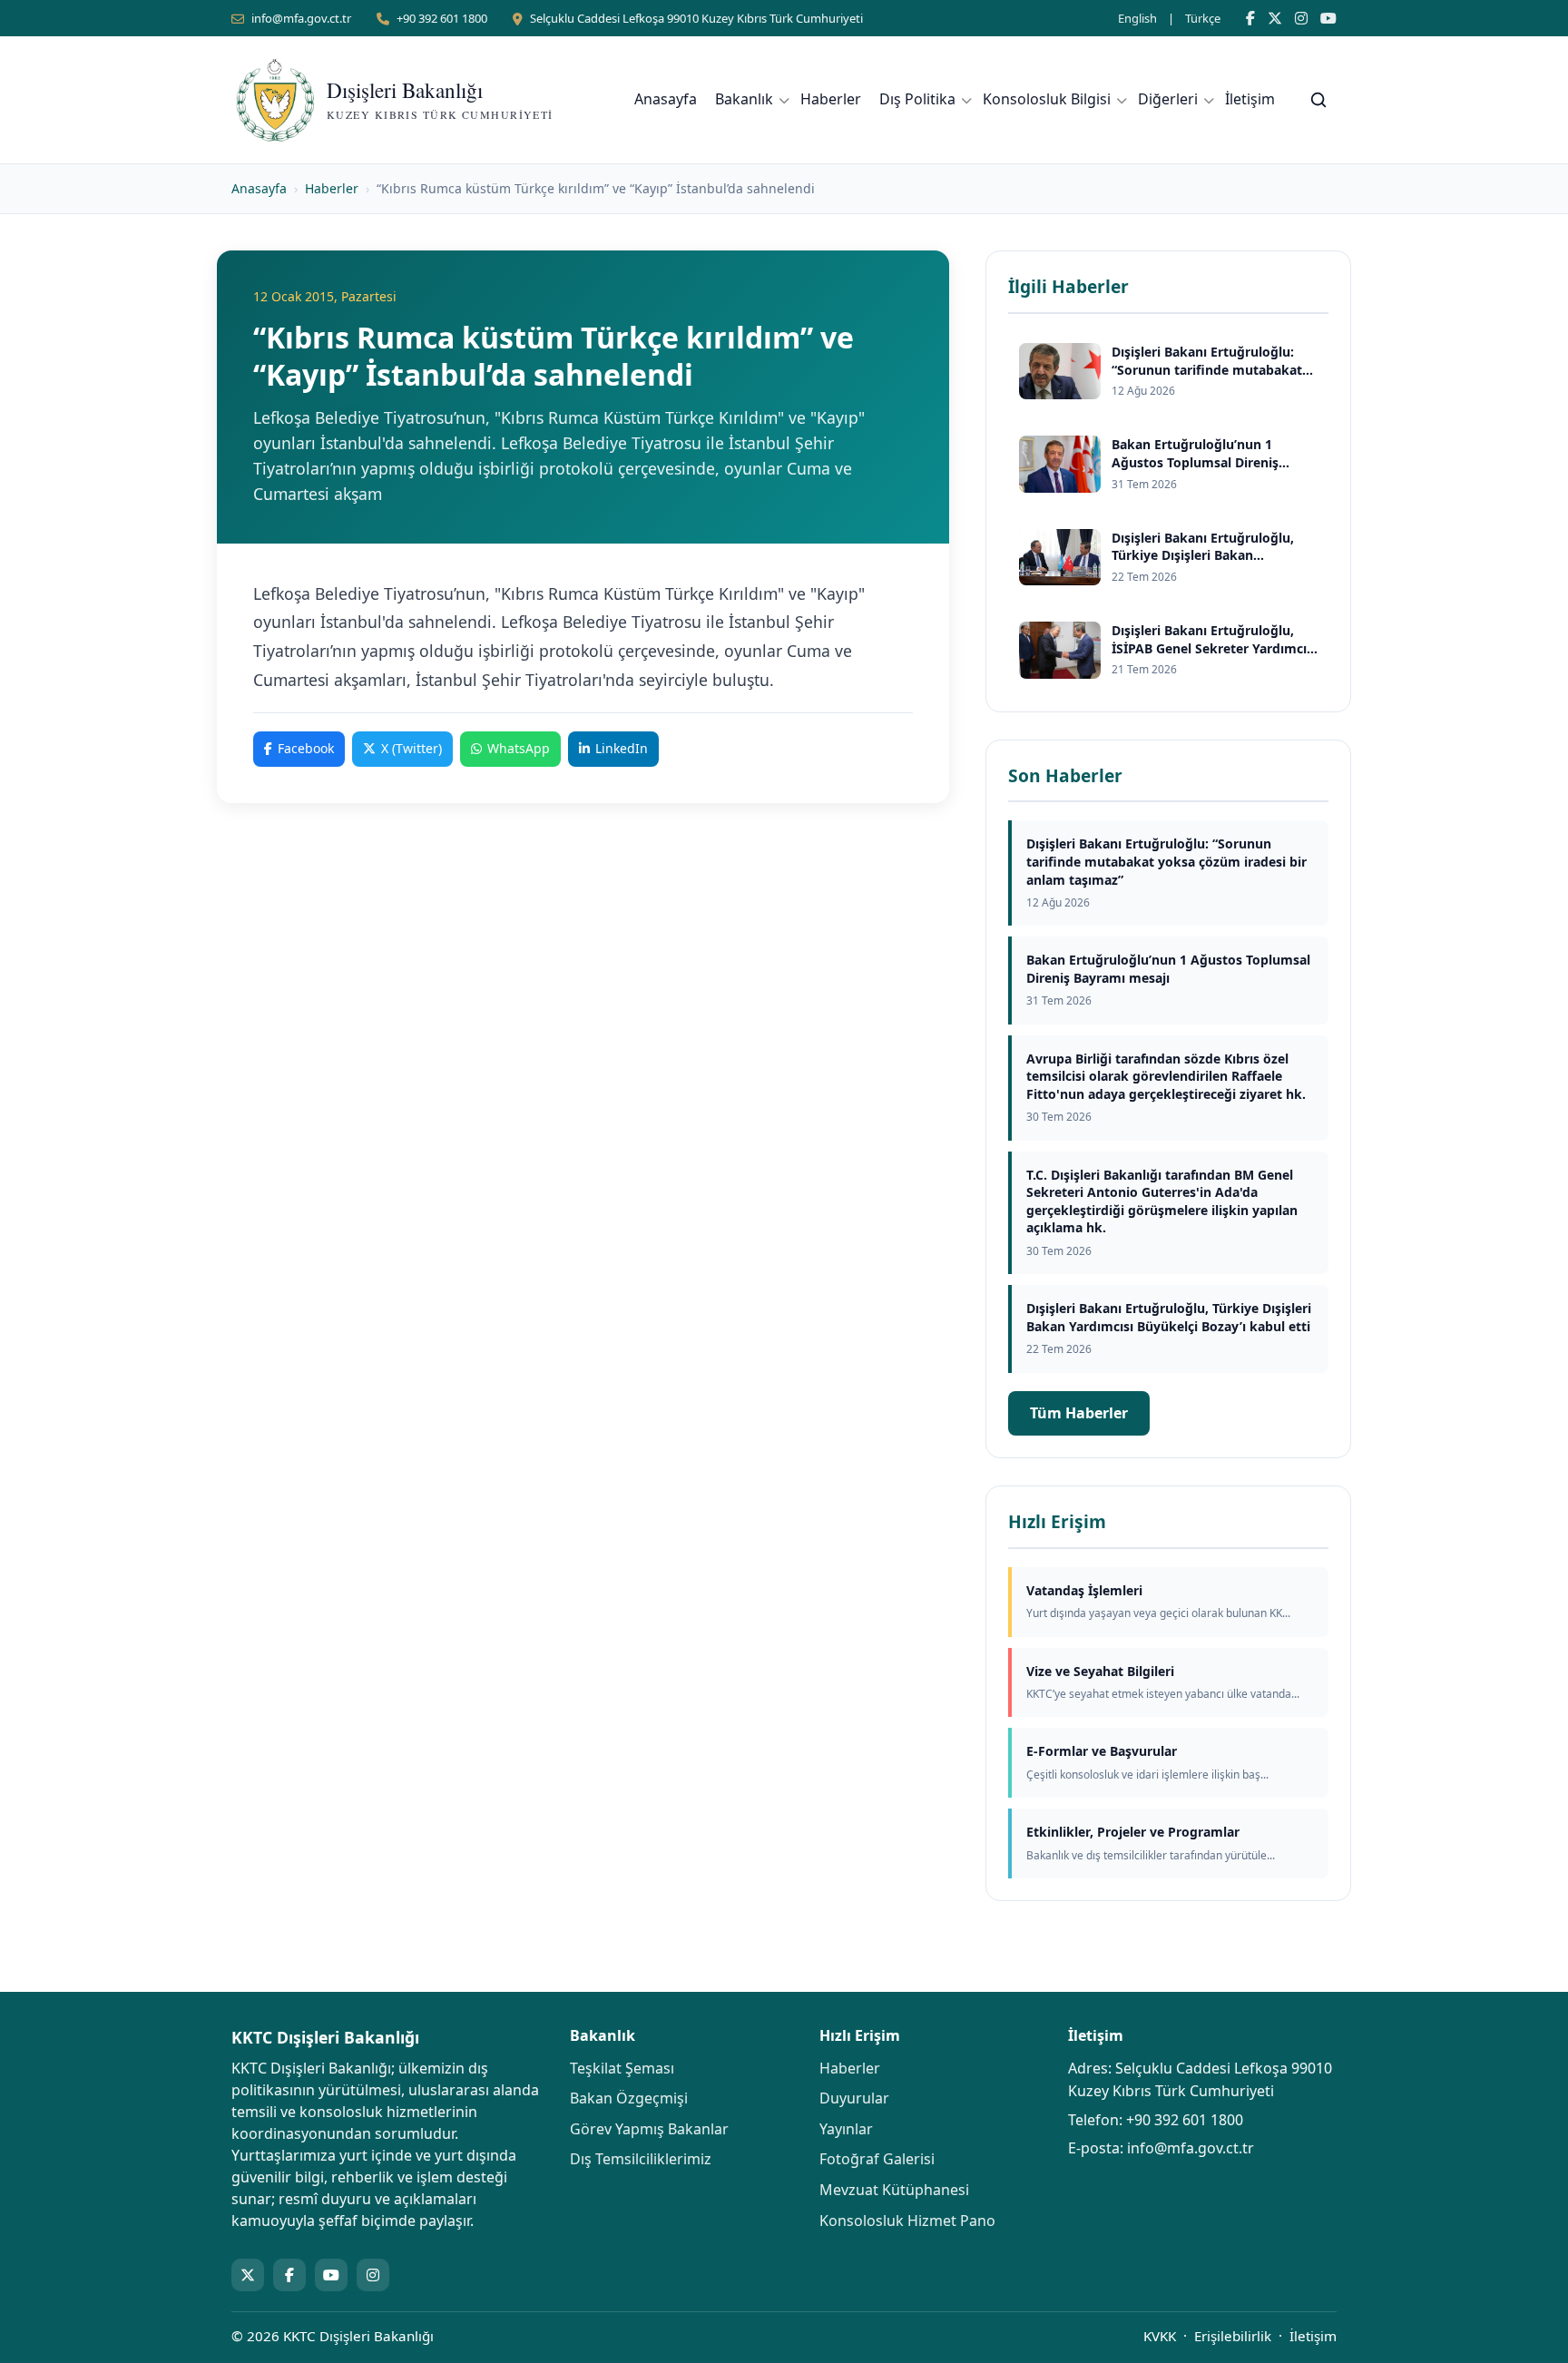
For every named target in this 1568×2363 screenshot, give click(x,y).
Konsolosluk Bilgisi (1047, 99)
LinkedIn (622, 748)
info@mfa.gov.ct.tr (301, 18)
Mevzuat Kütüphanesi (894, 2190)
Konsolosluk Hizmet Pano (907, 2221)
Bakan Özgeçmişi (629, 2098)
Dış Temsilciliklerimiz (641, 2159)
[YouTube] (1328, 18)
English (1137, 18)
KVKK (1160, 2336)
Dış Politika (917, 99)
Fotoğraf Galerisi (877, 2159)
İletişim (1250, 99)
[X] (1275, 18)
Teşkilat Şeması (622, 2068)
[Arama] (1318, 100)
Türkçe (1203, 18)
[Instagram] (1301, 18)
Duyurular (854, 2098)
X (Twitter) (412, 748)
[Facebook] (1250, 18)
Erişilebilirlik (1233, 2336)
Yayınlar (846, 2129)
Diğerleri (1168, 99)
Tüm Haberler (1079, 1413)
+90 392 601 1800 (442, 18)
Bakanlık (744, 99)
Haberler (831, 99)
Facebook (306, 748)
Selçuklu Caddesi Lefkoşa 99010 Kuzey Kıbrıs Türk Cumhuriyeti (696, 18)
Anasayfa (666, 99)
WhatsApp (519, 748)
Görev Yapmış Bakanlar (649, 2129)
